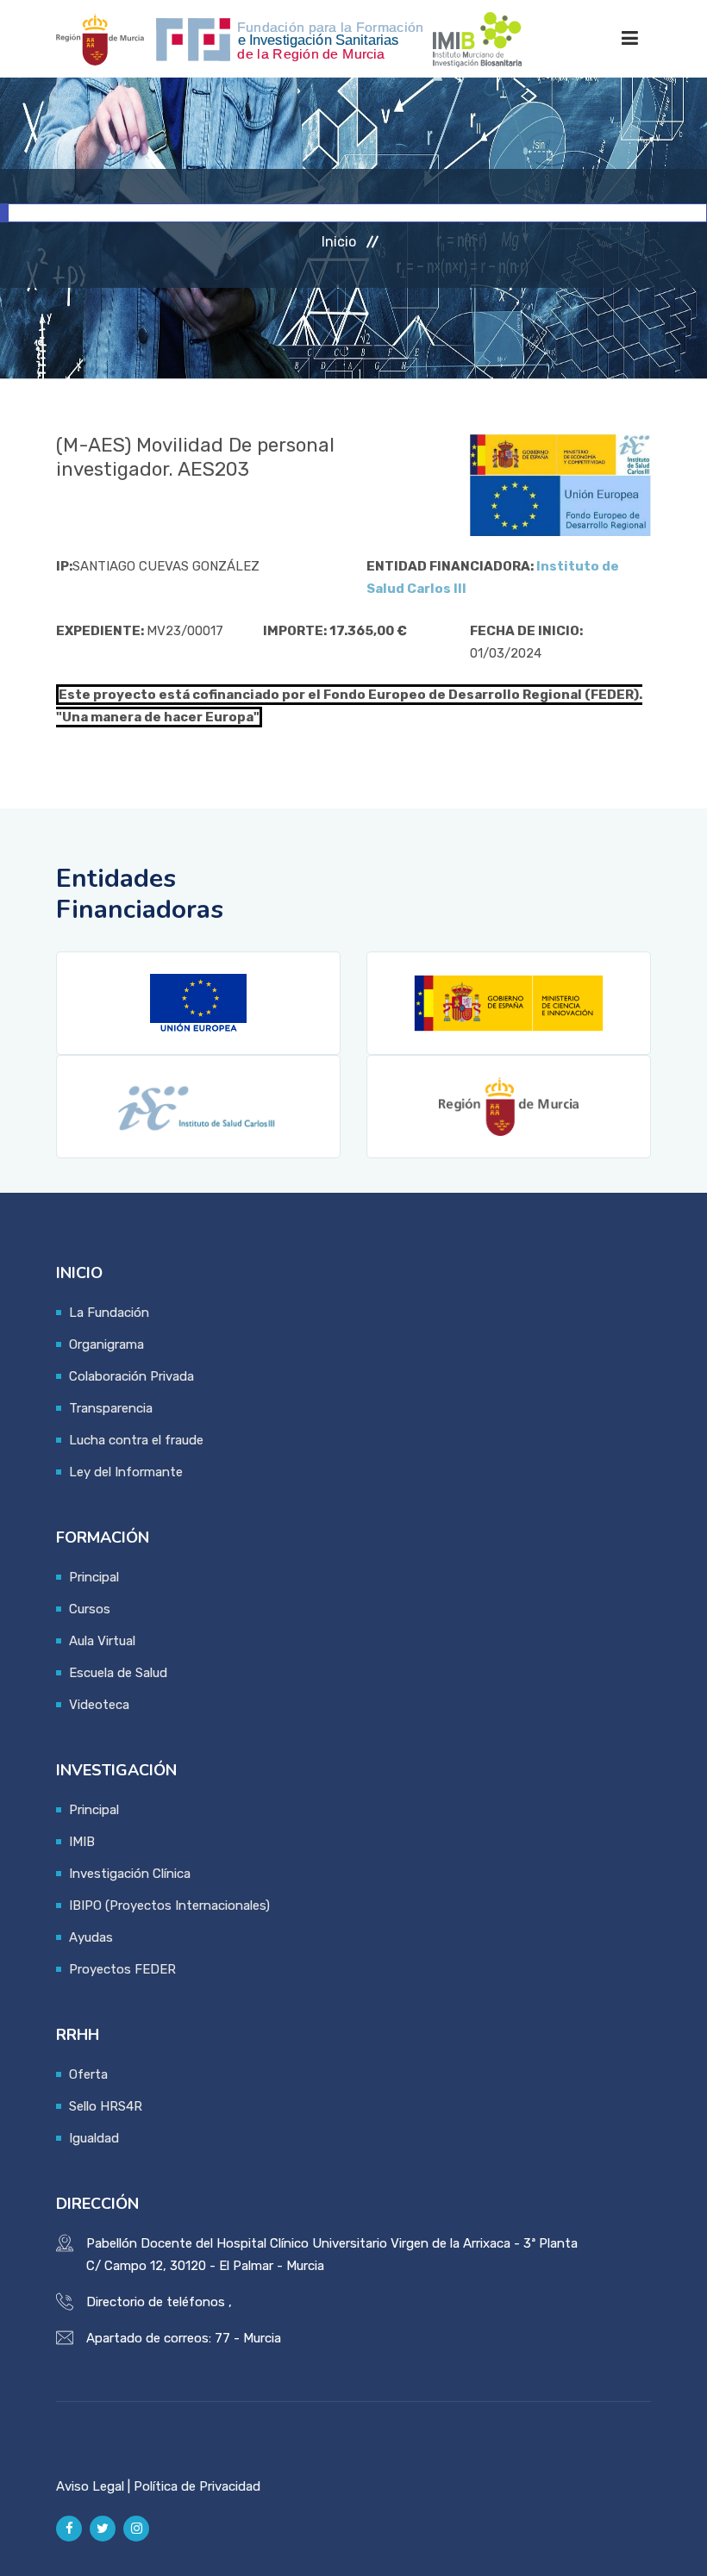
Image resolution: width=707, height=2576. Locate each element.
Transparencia (111, 1408)
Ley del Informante (126, 1472)
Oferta (88, 2074)
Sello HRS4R (106, 2106)
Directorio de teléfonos (156, 2302)
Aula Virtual (102, 1641)
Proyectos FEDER (122, 1969)
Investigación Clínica (130, 1874)
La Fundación (109, 1313)
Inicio (339, 242)
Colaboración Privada (131, 1376)
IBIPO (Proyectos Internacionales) (169, 1905)
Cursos (90, 1609)
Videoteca (99, 1705)
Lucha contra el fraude (136, 1440)
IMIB (82, 1842)
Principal (94, 1577)
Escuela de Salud (118, 1673)
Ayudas (91, 1937)
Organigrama (106, 1344)
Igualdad (94, 2138)
